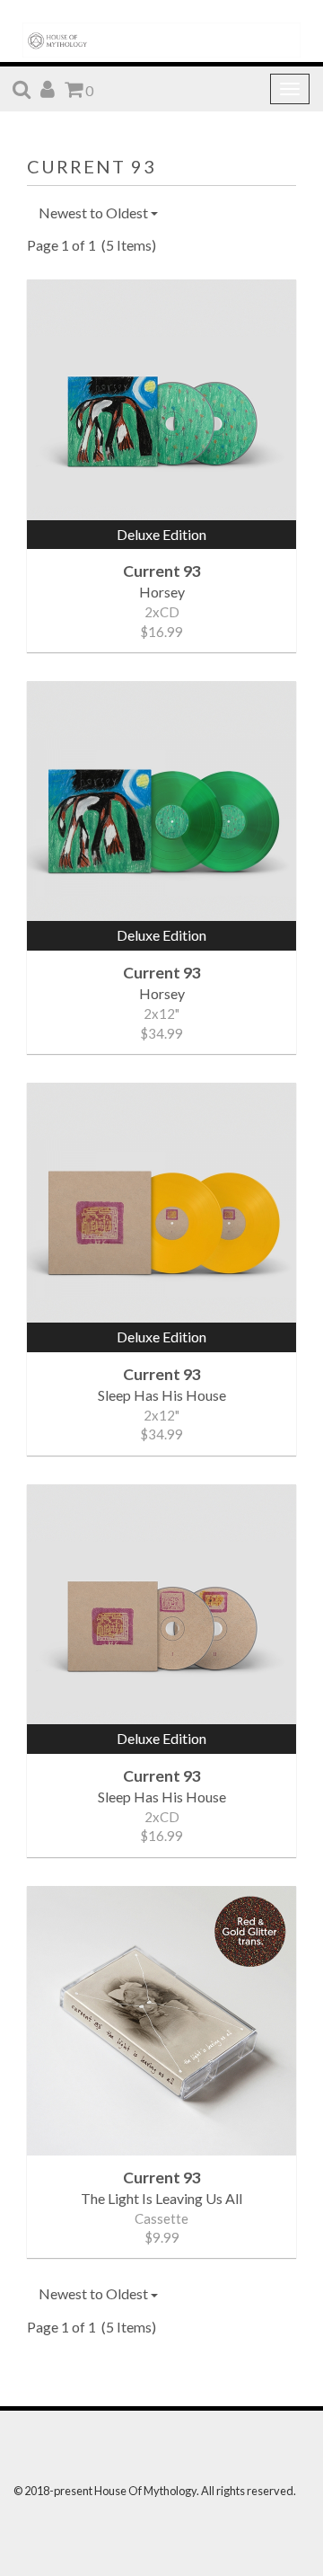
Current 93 (92, 166)
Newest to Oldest (95, 212)
